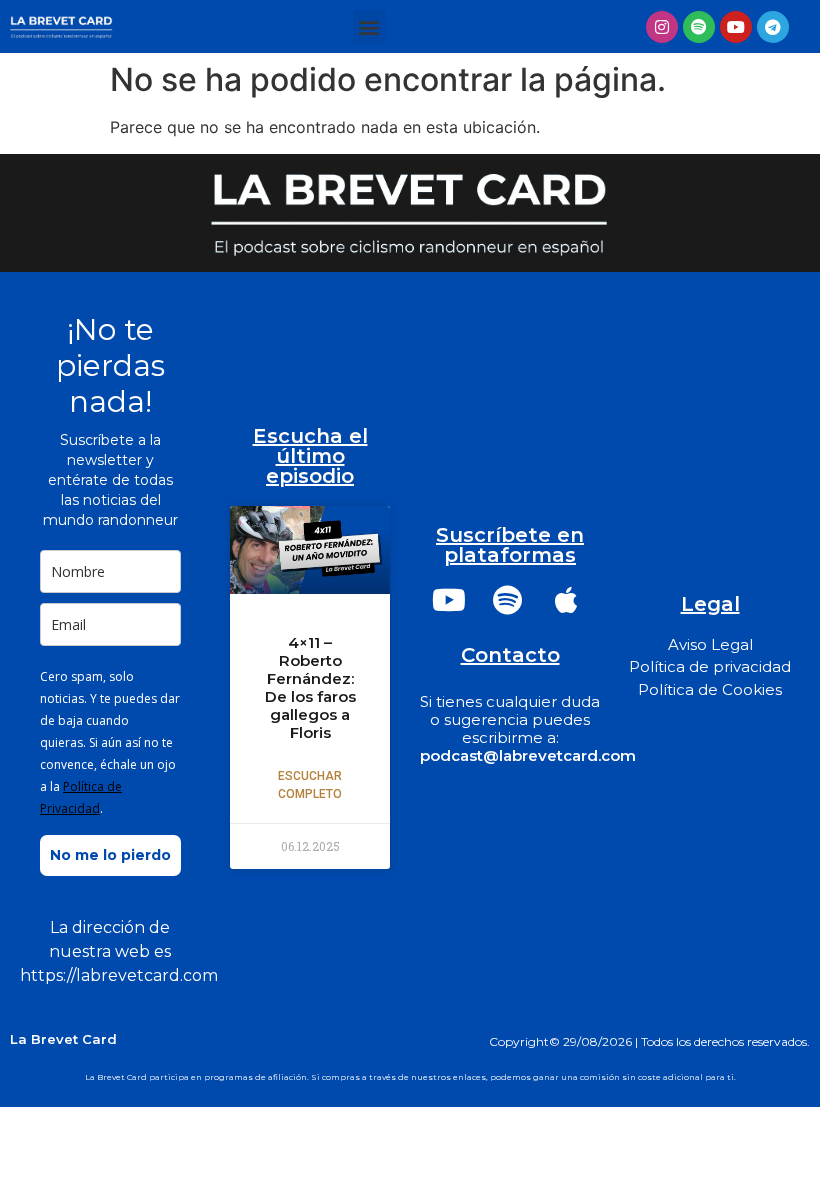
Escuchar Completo (310, 785)
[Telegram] (773, 27)
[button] (369, 26)
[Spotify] (699, 27)
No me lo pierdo (110, 855)
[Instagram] (662, 27)
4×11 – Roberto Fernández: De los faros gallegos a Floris (310, 687)
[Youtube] (736, 27)
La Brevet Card (63, 1039)
